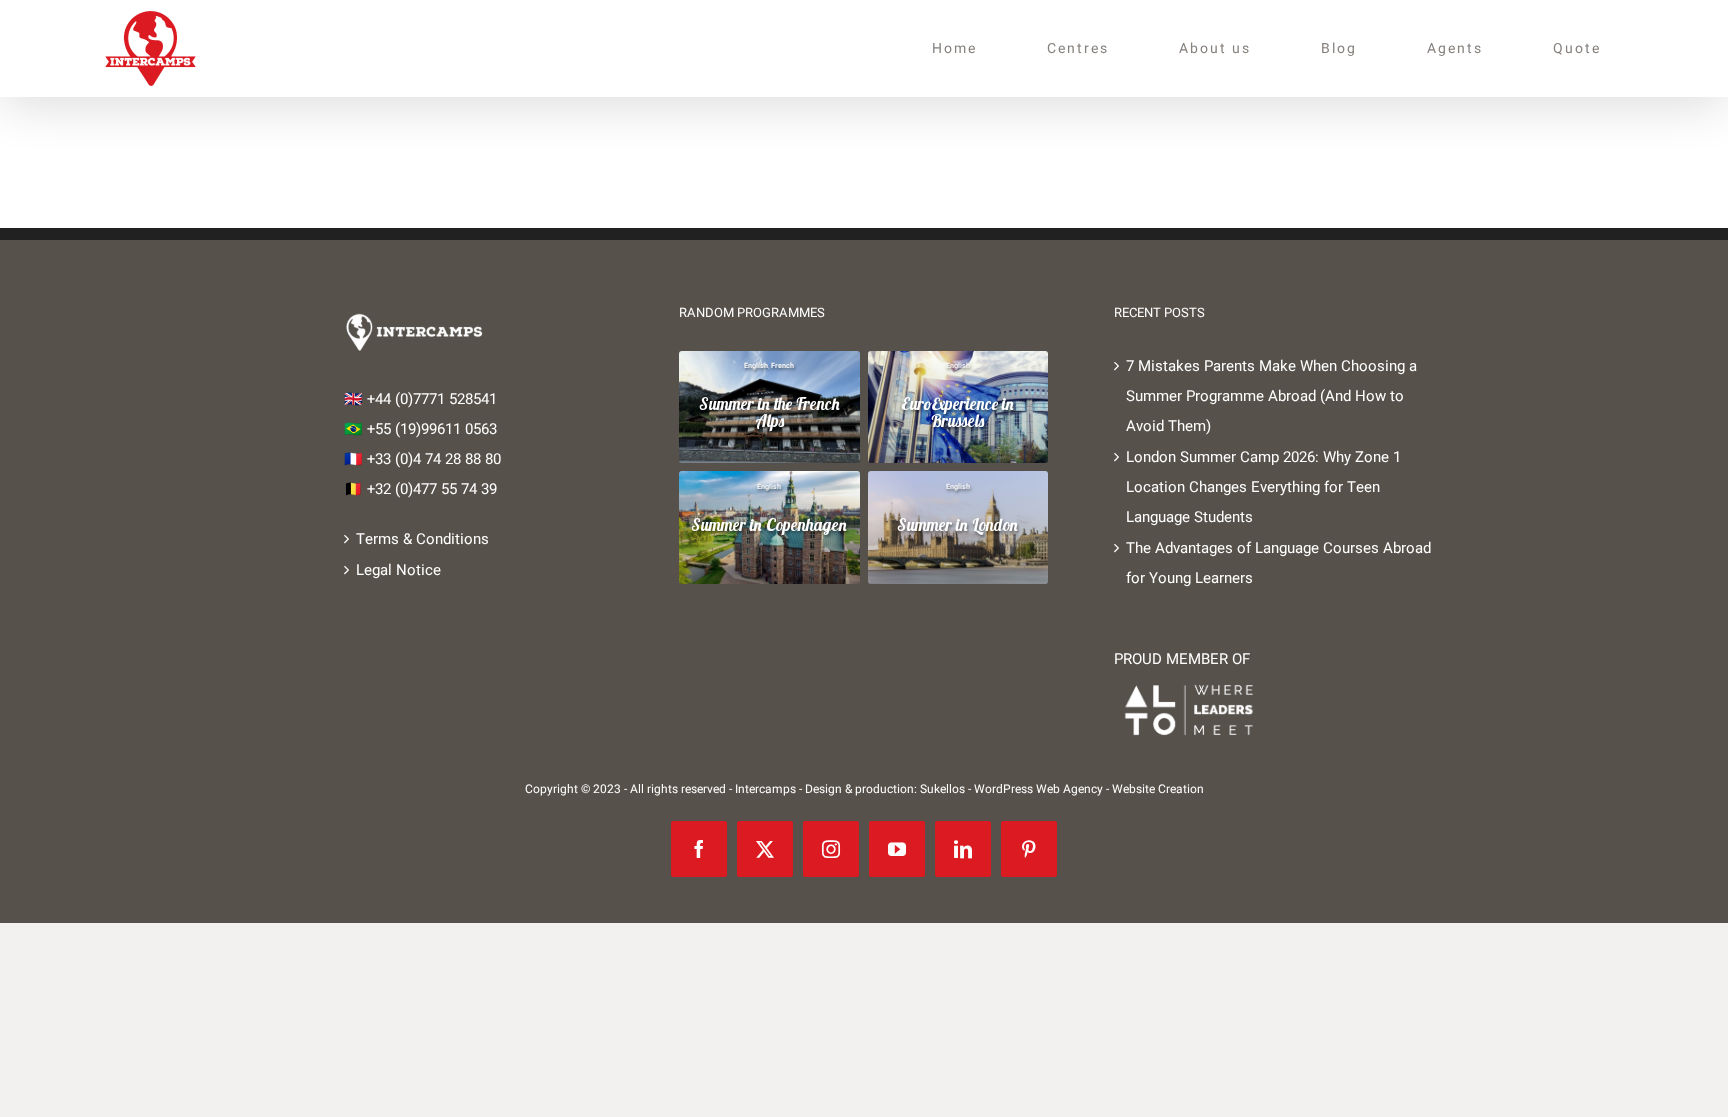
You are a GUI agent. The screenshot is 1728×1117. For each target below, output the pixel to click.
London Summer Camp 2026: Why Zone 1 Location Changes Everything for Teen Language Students (1263, 487)
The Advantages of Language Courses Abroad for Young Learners (1278, 563)
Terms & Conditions (422, 539)
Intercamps (765, 789)
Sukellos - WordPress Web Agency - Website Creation (1062, 789)
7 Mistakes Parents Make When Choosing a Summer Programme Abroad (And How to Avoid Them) (1271, 396)
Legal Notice (398, 570)
